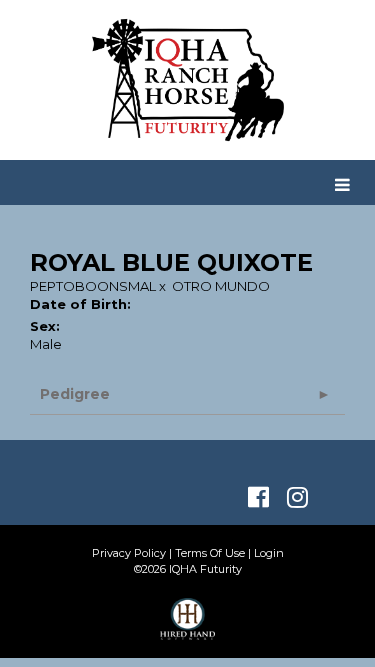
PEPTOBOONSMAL (93, 286)
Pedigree (75, 394)
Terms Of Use (210, 553)
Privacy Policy (129, 553)
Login (269, 553)
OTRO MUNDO (221, 286)
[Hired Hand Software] (187, 628)
